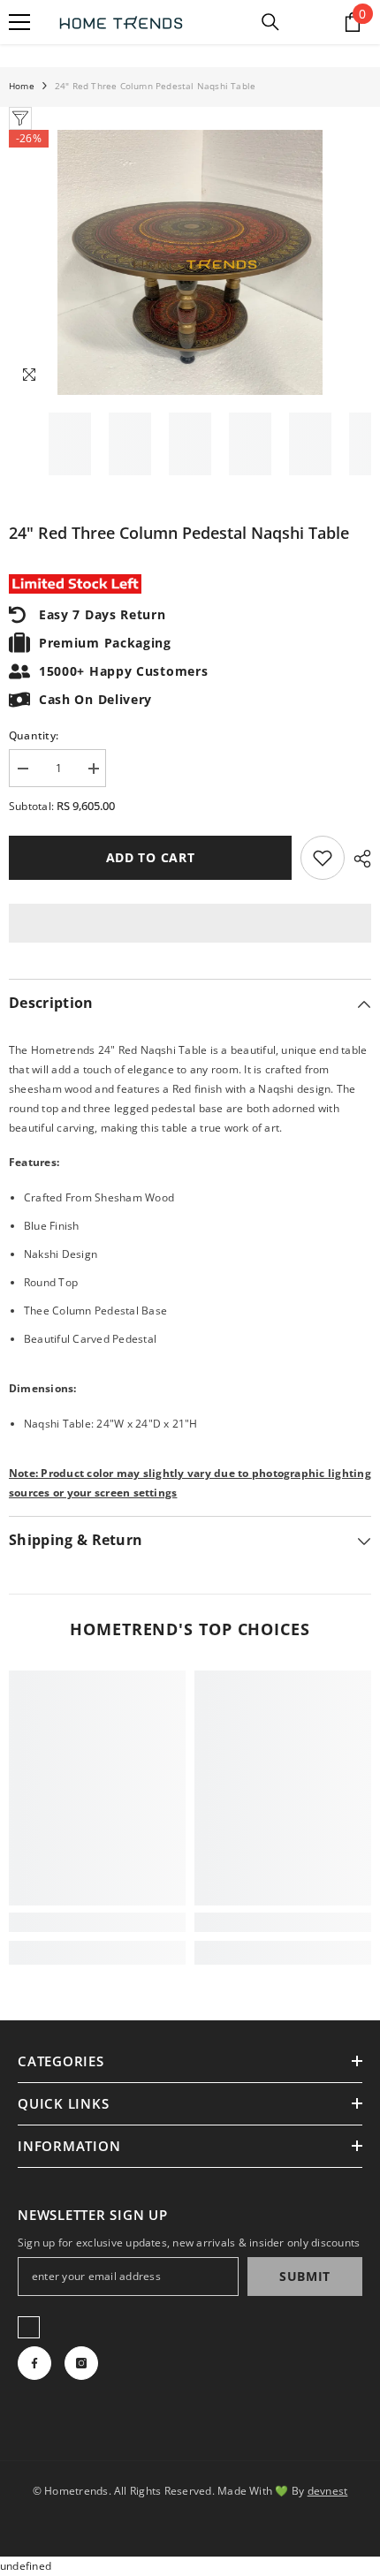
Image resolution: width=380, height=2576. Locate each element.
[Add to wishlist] (323, 858)
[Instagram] (81, 2363)
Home (22, 86)
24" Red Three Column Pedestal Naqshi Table (179, 533)
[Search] (270, 22)
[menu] (19, 22)
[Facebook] (34, 2363)
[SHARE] (358, 859)
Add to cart (151, 857)
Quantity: (34, 735)
